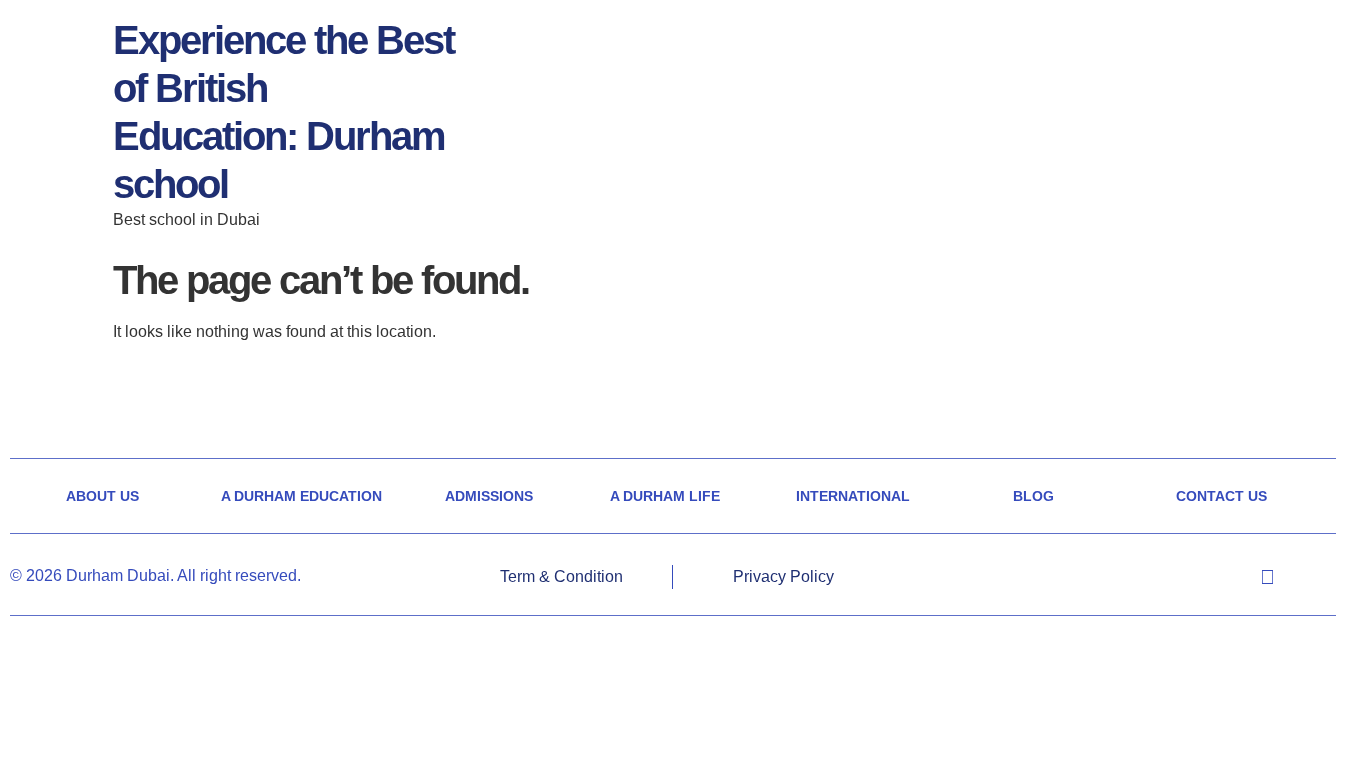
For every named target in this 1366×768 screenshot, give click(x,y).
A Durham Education (301, 496)
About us (102, 496)
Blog (1033, 496)
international (853, 496)
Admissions (489, 496)
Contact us (1221, 496)
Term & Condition (561, 576)
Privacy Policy (783, 576)
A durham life (665, 496)
